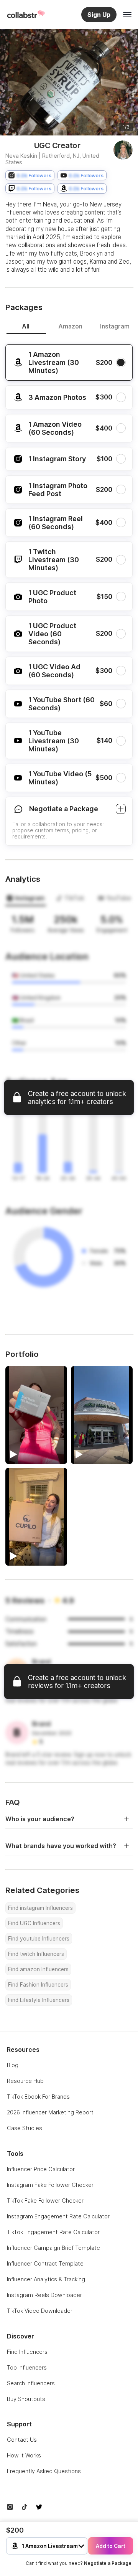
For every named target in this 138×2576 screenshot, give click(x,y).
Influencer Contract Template (45, 2263)
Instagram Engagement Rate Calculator (58, 2216)
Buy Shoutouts (26, 2399)
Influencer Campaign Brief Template (53, 2248)
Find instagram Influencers (40, 1908)
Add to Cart (111, 2546)
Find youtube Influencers (39, 1939)
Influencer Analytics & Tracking (46, 2279)
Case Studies (25, 2128)
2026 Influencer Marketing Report (50, 2112)
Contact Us (22, 2440)
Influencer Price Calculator (41, 2169)
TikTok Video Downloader (40, 2311)
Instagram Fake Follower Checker (50, 2185)
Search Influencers (31, 2383)
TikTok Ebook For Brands (38, 2097)
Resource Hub (25, 2081)
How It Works (24, 2455)
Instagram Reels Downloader (44, 2295)
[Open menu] (127, 15)
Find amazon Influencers (38, 1969)
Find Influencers (27, 2352)
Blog (13, 2065)
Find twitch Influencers (36, 1954)
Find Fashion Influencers (38, 1985)
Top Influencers (27, 2367)
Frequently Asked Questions (44, 2471)
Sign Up (99, 15)
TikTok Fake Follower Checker (45, 2201)
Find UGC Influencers (34, 1923)
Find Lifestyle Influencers (39, 2000)
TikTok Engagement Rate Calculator (53, 2232)
